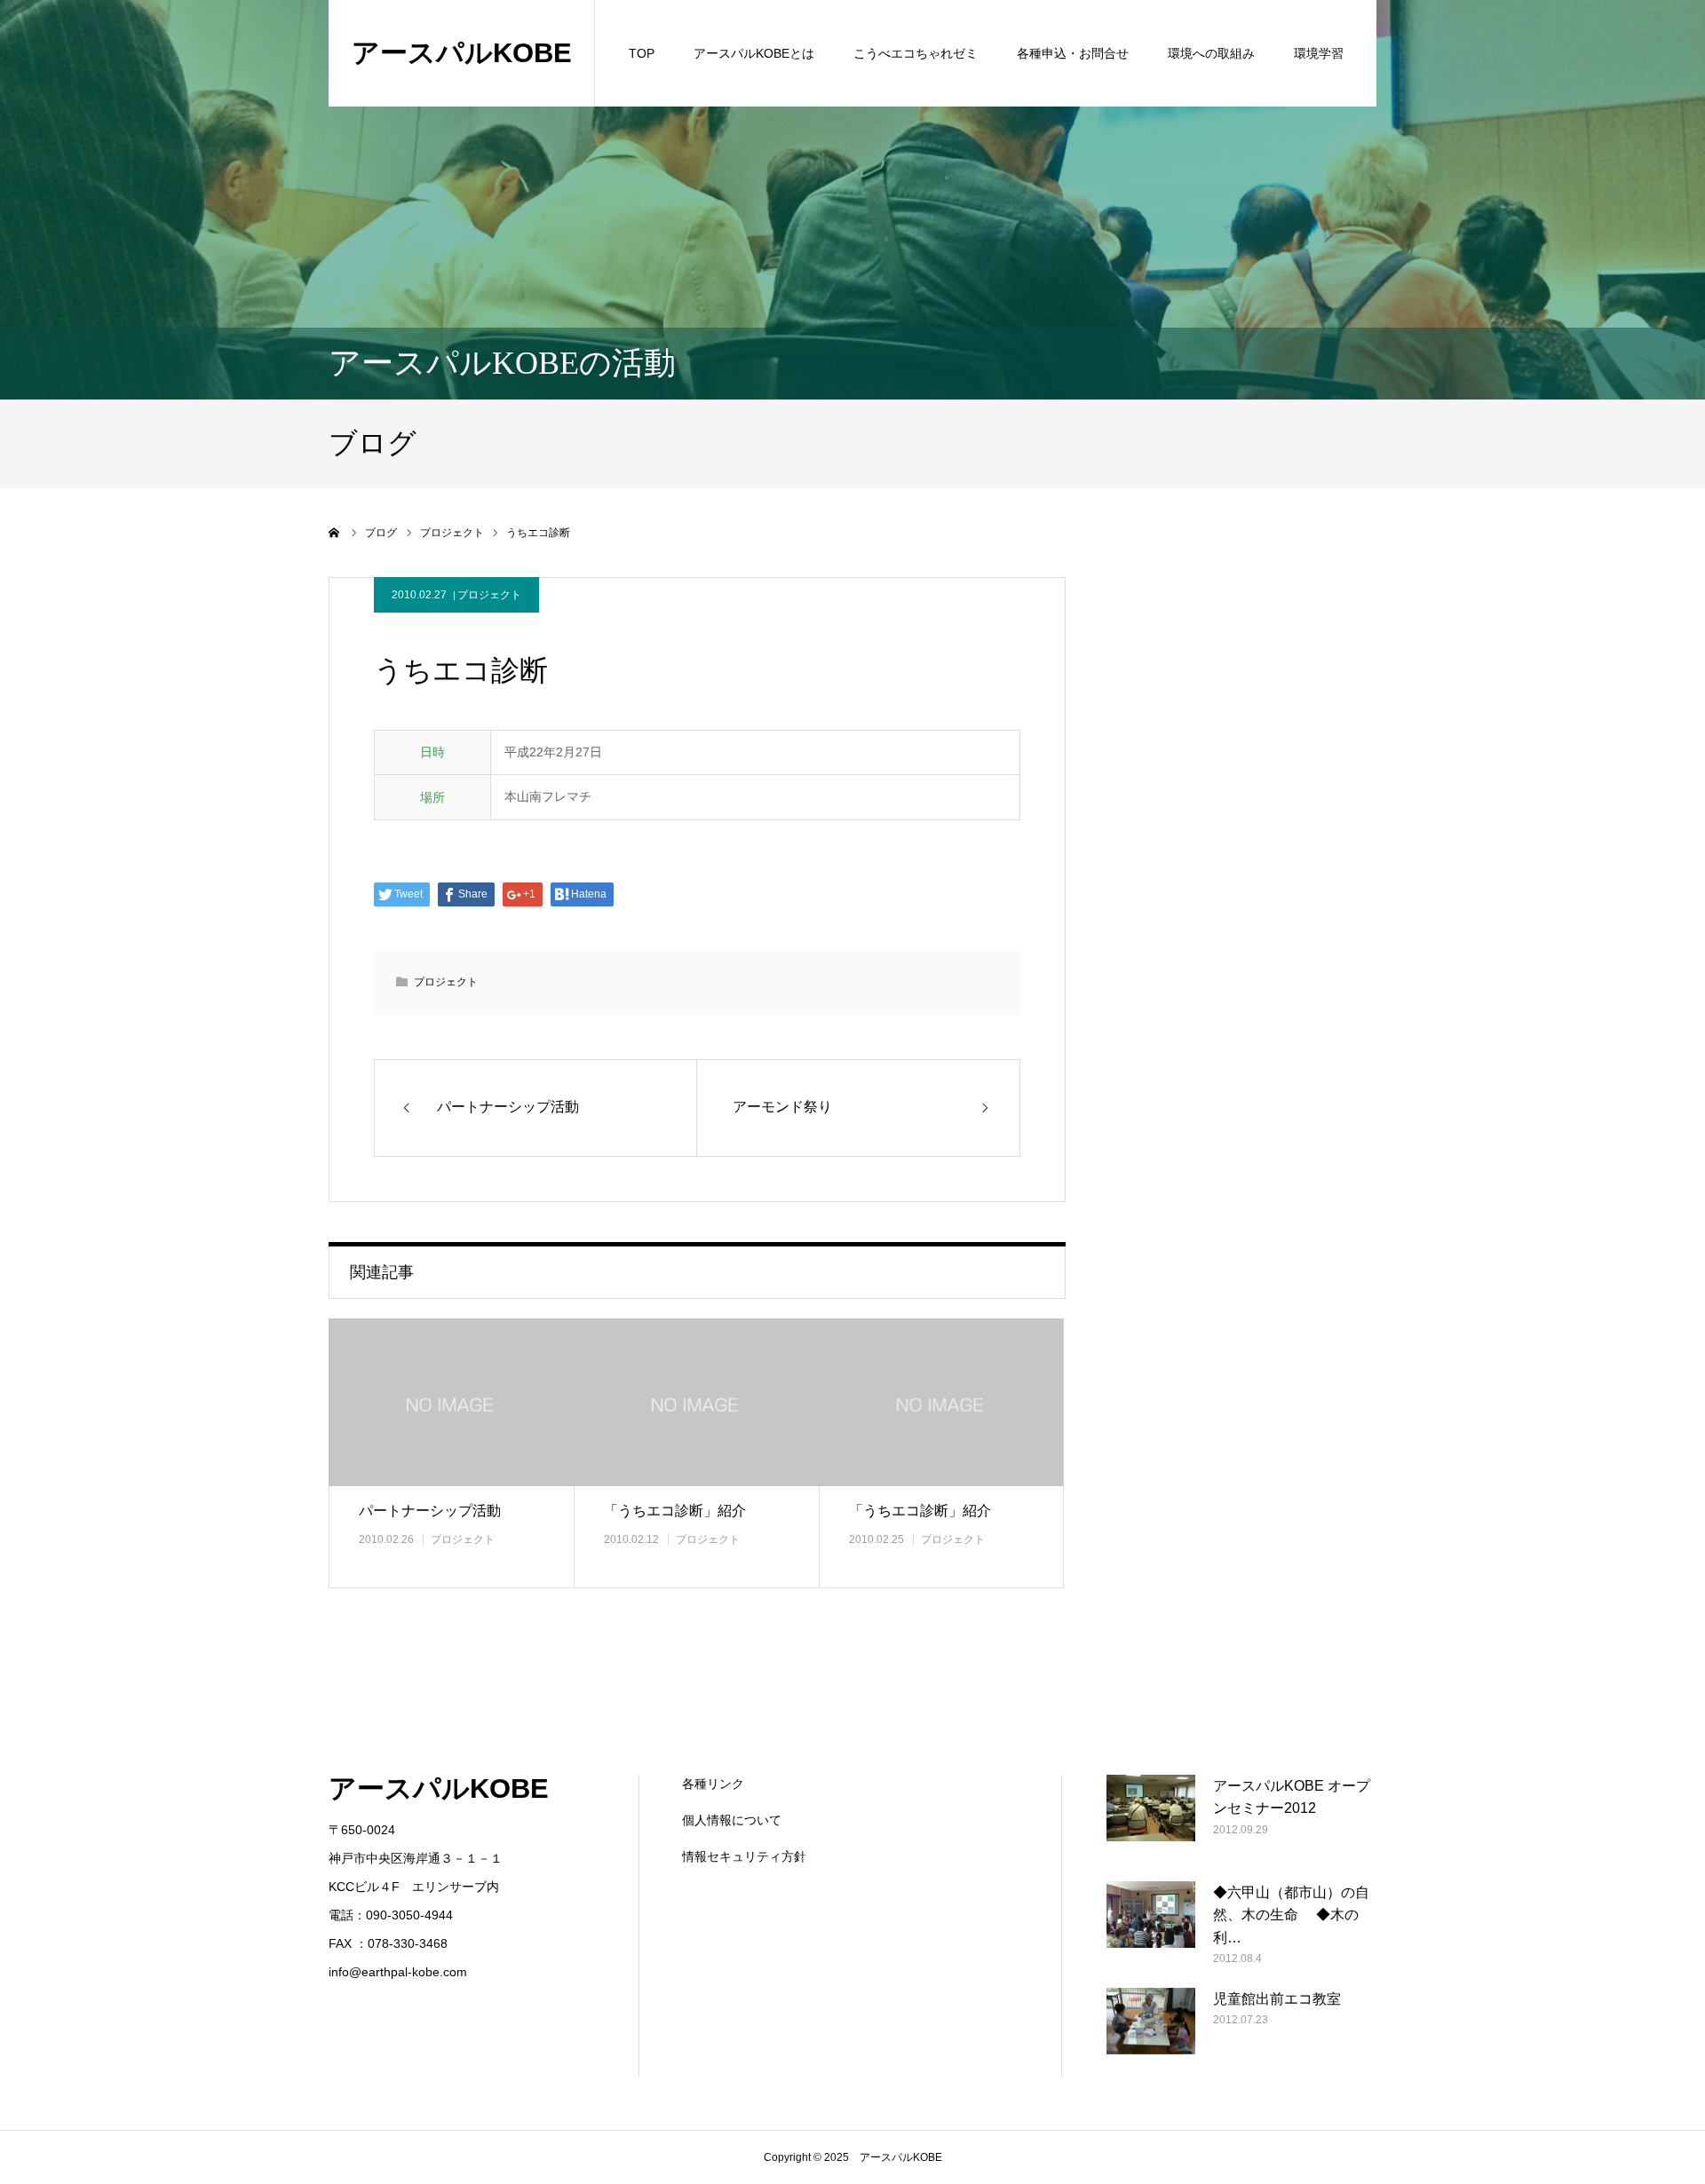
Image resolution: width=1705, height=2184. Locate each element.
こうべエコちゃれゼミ (916, 53)
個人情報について (732, 1820)
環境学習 (1319, 53)
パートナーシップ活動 (430, 1511)
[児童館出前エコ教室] (1151, 2032)
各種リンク (713, 1784)
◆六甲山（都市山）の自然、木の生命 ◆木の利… (1291, 1915)
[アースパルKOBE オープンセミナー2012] (1151, 1819)
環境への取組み (1211, 53)
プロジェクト (489, 595)
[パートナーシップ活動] (451, 1402)
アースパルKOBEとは (754, 53)
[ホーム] (335, 533)
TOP (642, 53)
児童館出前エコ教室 (1277, 1999)
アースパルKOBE (462, 53)
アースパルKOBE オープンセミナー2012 (1292, 1797)
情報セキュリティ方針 (744, 1856)
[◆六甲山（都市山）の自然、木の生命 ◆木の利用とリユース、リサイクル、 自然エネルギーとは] (1151, 1926)
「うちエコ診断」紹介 (675, 1511)
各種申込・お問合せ (1073, 53)
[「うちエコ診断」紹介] (696, 1402)
